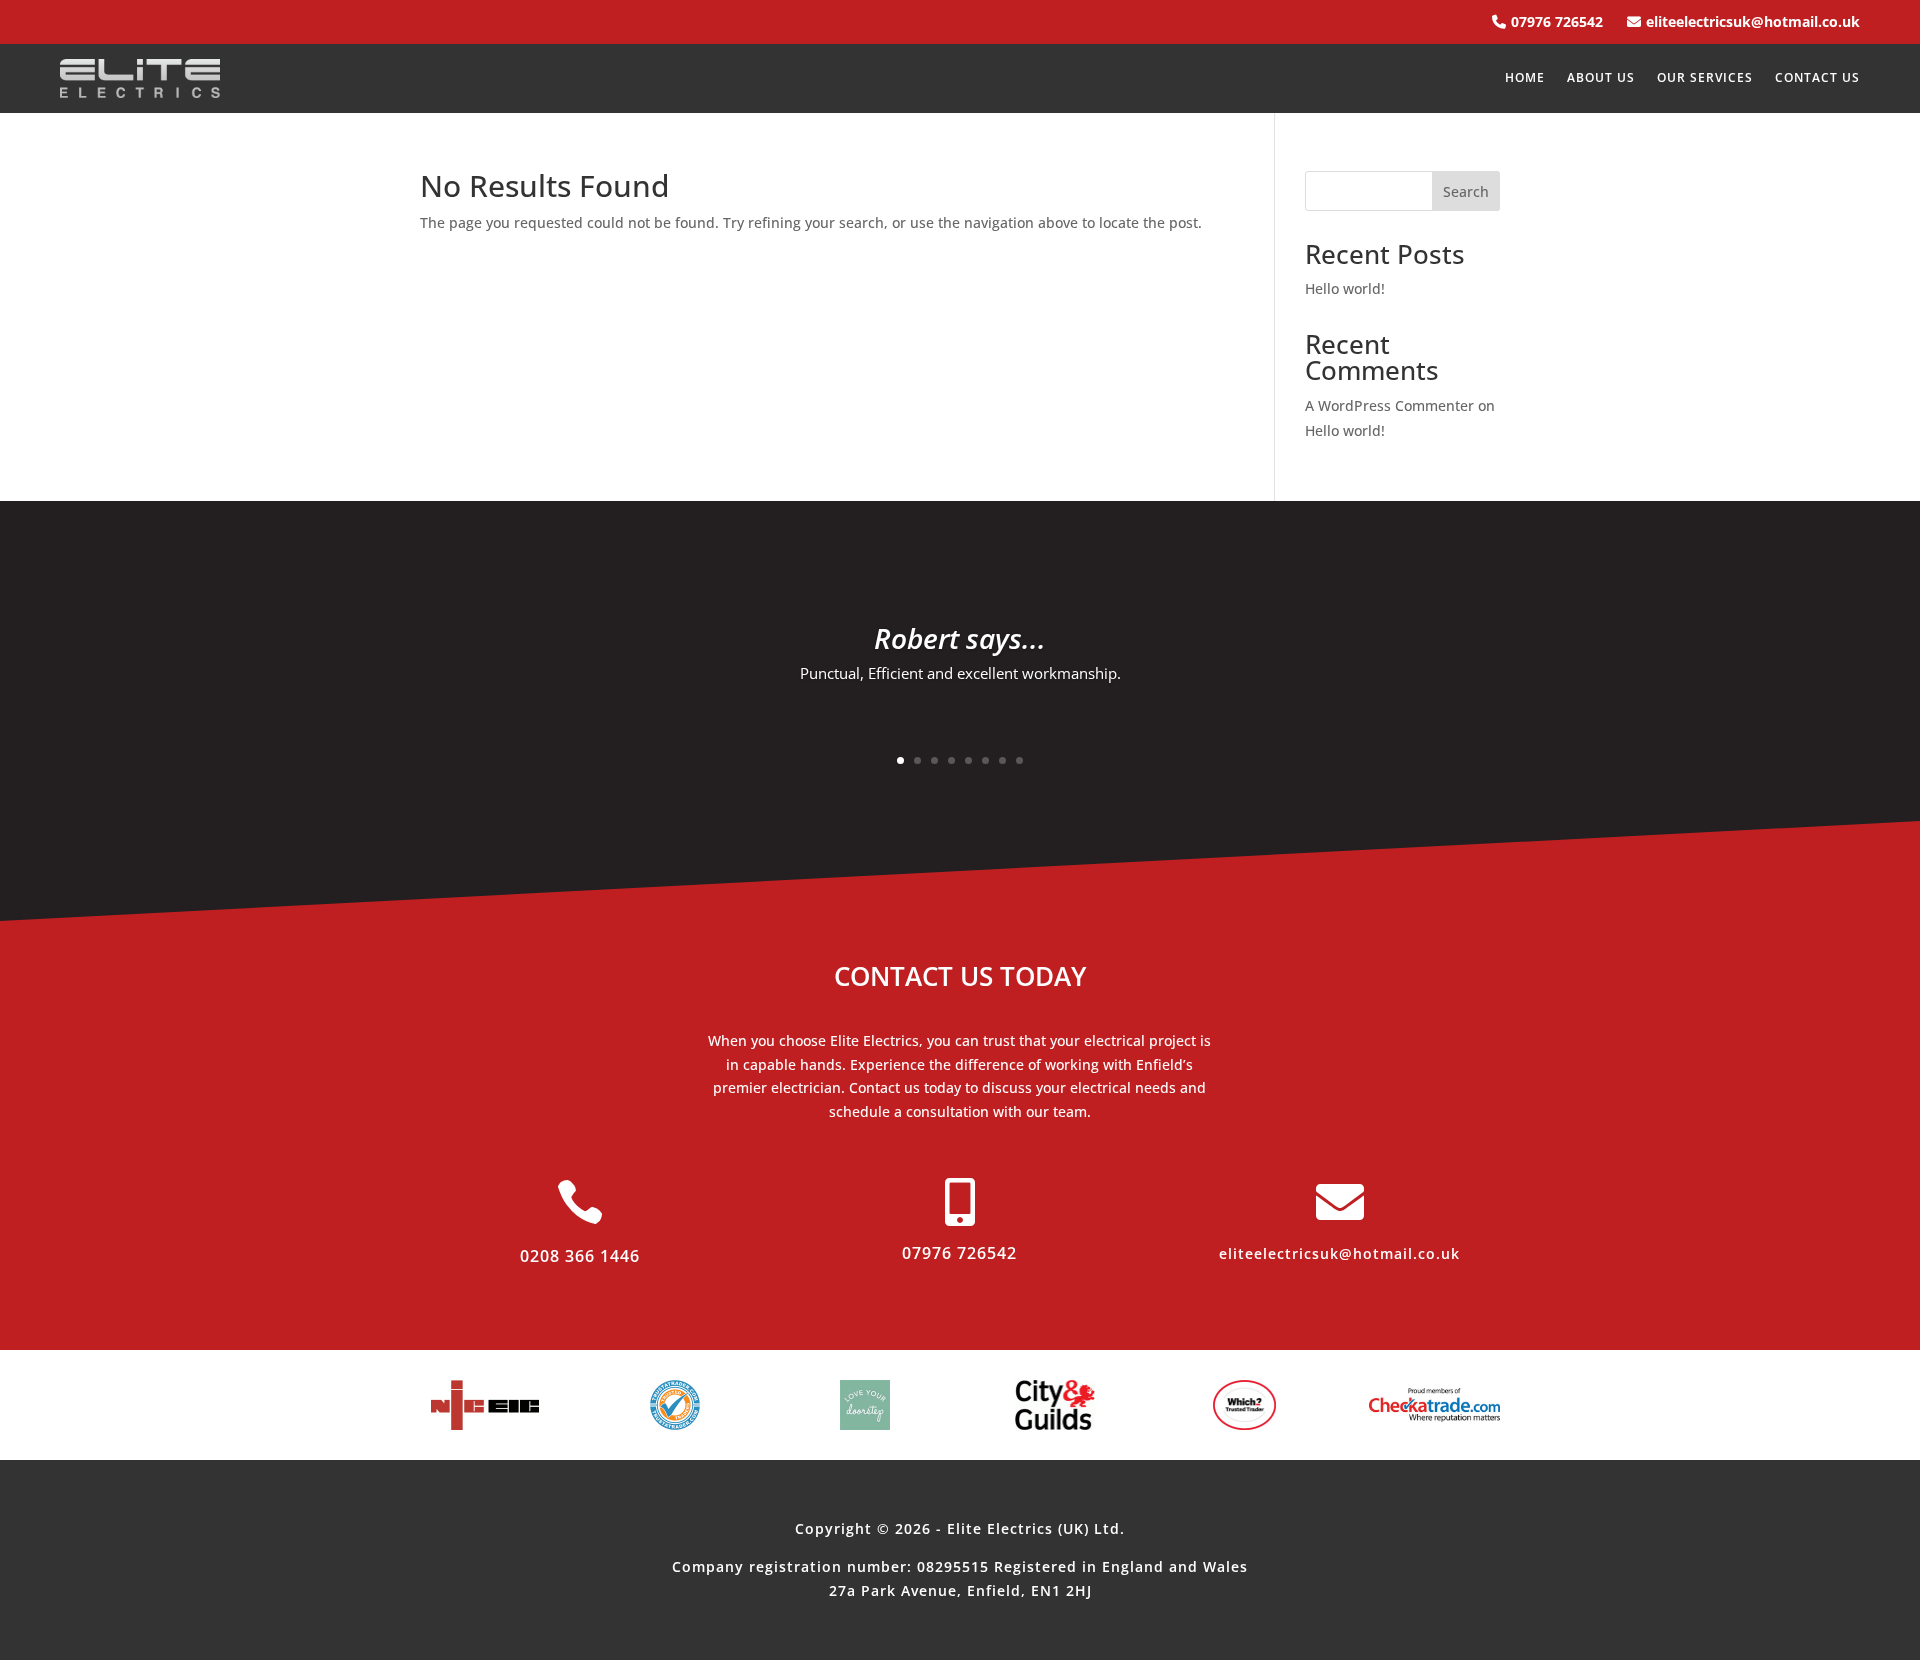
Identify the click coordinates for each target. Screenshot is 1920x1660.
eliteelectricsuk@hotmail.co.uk (1753, 21)
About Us (1601, 78)
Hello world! (1345, 288)
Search (1466, 191)
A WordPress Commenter (1389, 405)
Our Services (1705, 78)
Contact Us (1817, 78)
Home (1525, 78)
